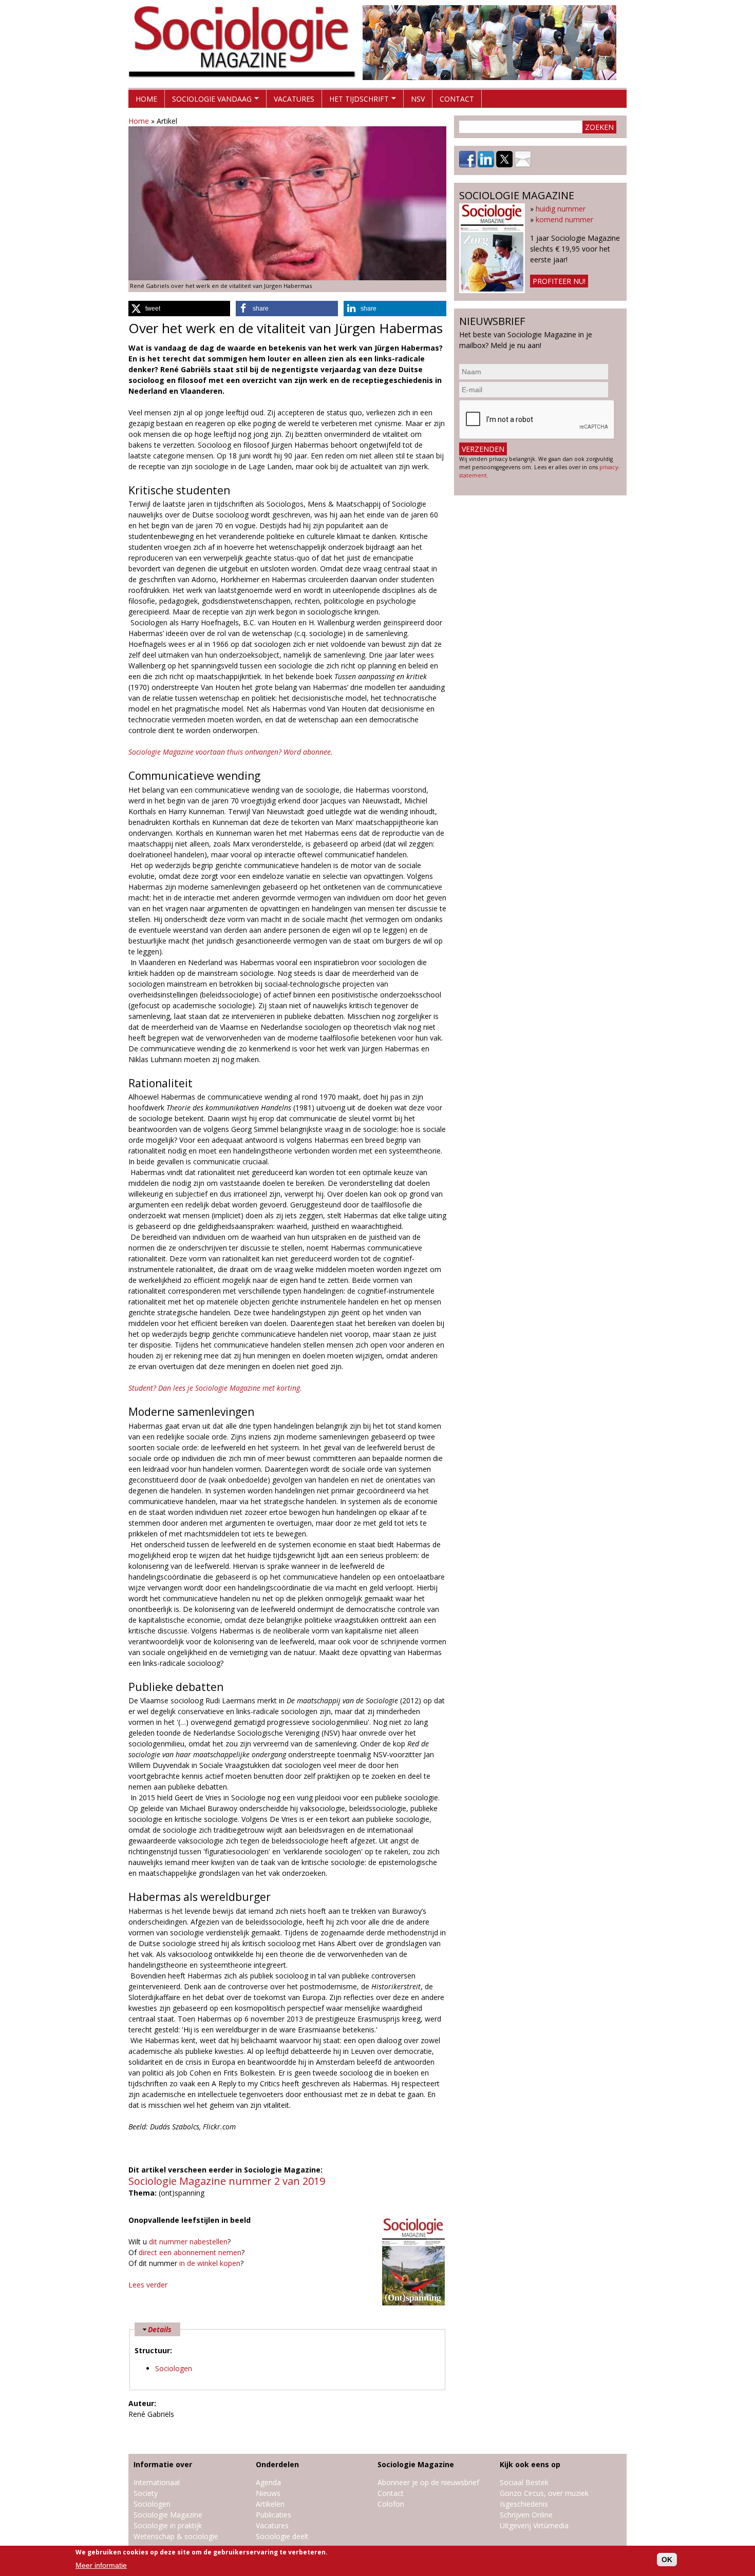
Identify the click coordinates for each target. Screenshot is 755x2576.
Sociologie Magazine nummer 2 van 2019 (227, 2181)
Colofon (391, 2504)
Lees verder (148, 2285)
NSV (418, 99)
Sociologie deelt (282, 2536)
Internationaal (157, 2482)
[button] (179, 309)
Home (146, 99)
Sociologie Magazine (168, 2515)
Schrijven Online (526, 2515)
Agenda (268, 2482)
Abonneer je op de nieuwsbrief (428, 2482)
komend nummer (564, 219)
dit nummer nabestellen (188, 2242)
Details (160, 2329)
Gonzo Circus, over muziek (544, 2493)
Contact (457, 99)
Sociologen (174, 2368)
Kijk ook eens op (530, 2464)
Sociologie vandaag (208, 101)
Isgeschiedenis (524, 2504)
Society (146, 2493)
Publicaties (273, 2515)
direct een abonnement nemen (190, 2252)
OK (667, 2560)
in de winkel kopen (210, 2263)
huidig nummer (561, 209)
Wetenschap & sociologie (176, 2536)
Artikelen (270, 2504)
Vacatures (294, 99)
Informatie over (163, 2464)
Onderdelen (277, 2464)
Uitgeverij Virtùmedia (534, 2525)
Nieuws (268, 2493)
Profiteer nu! (559, 281)
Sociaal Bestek (524, 2482)
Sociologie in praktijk (168, 2525)
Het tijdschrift (355, 101)
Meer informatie (101, 2565)
